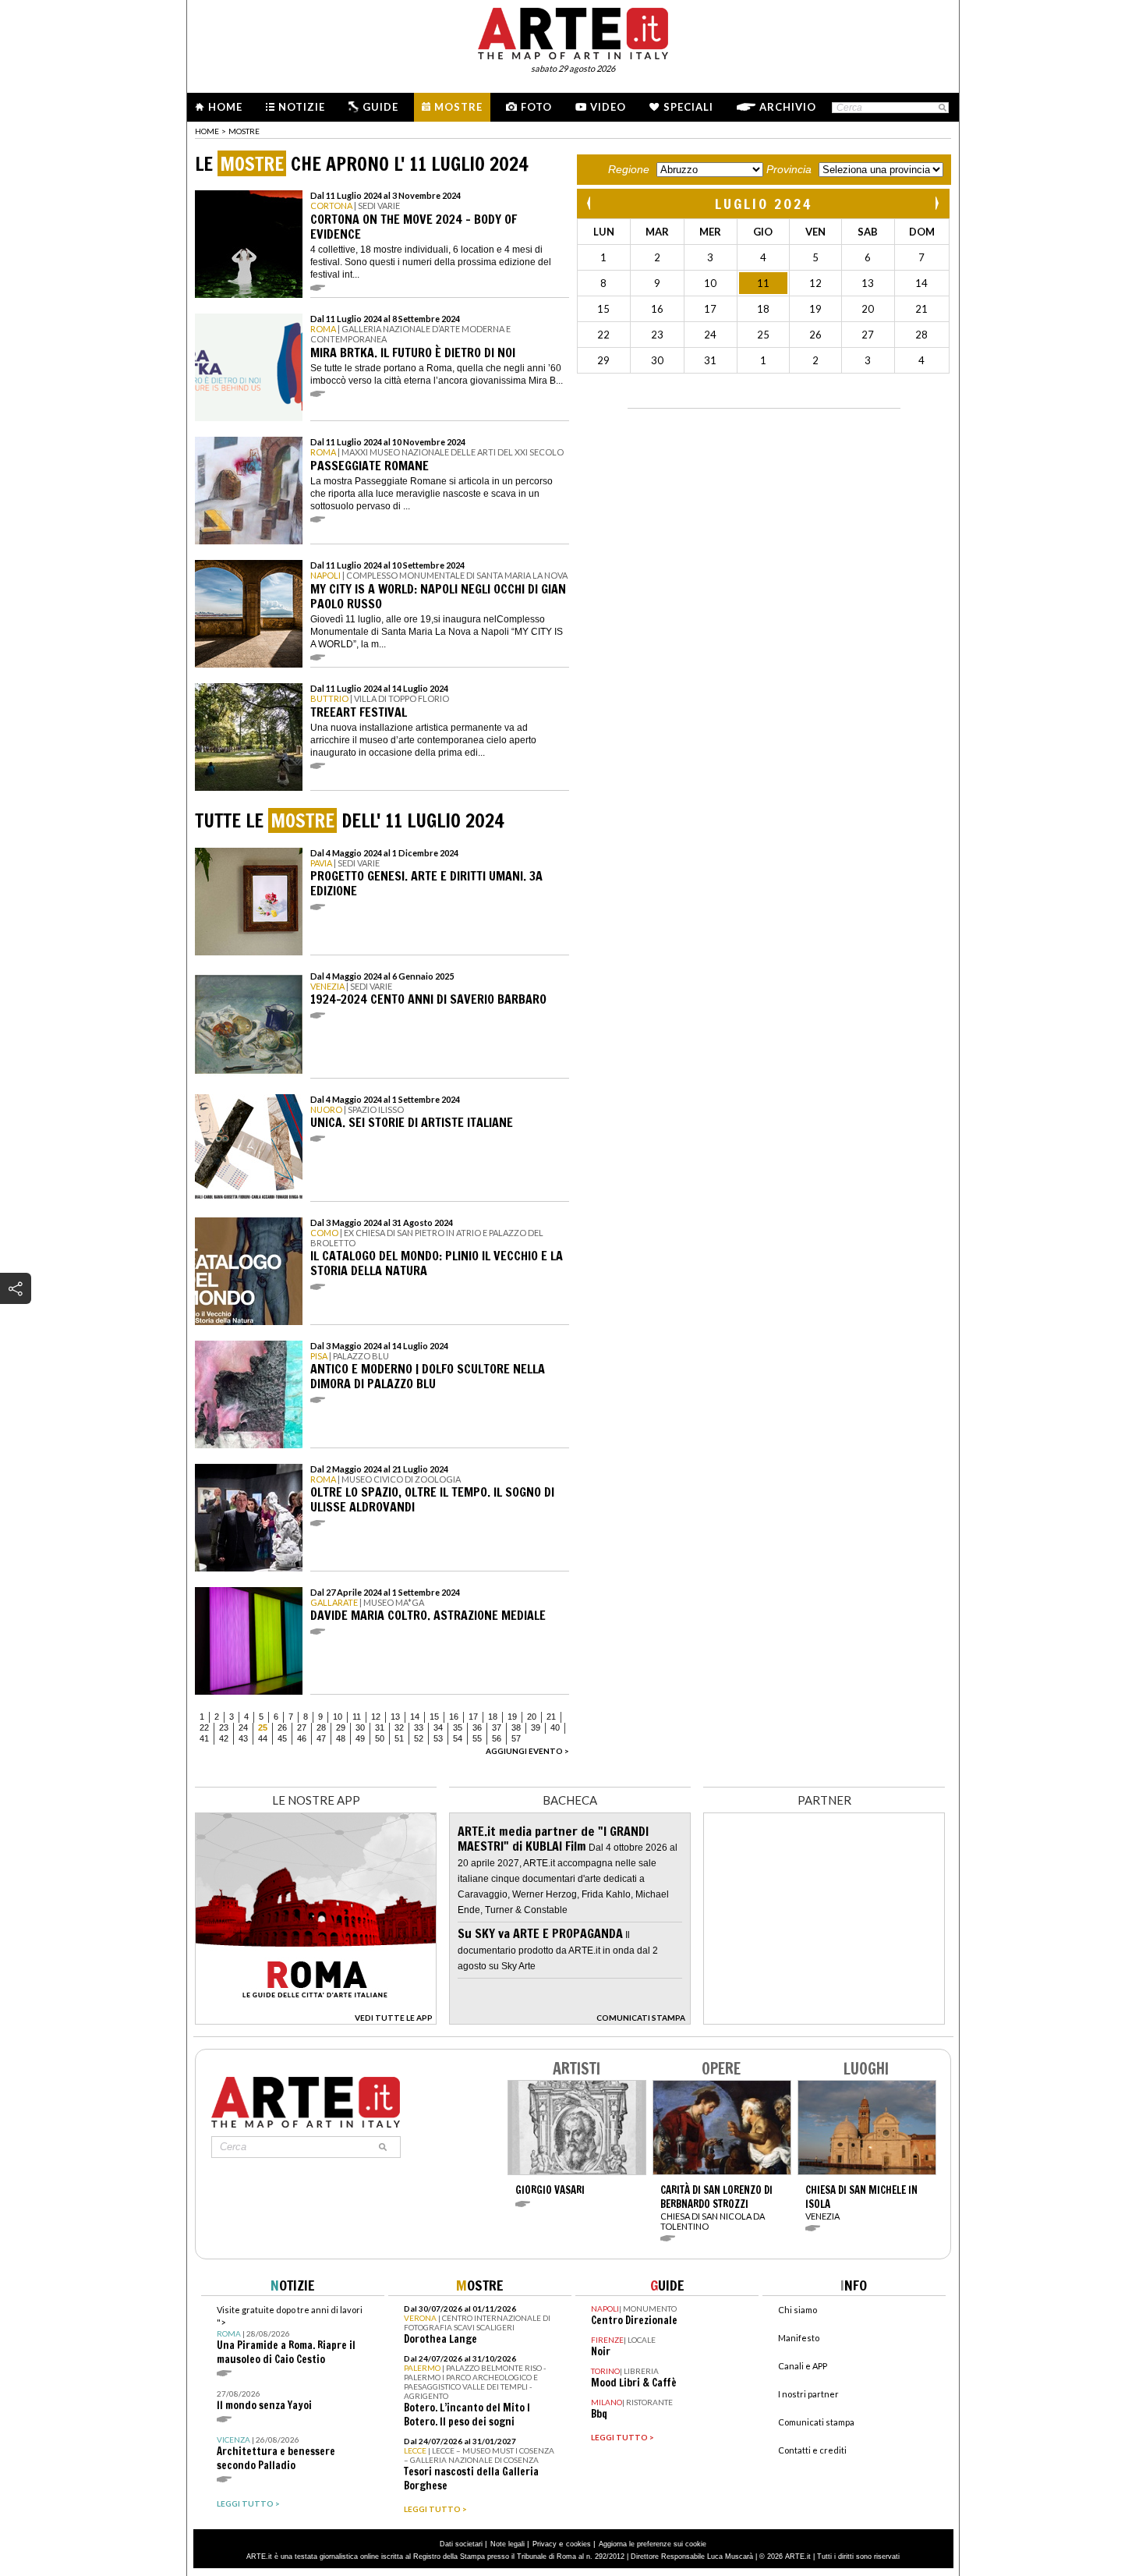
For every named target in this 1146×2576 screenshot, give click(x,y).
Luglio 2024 (764, 204)
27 (302, 1727)
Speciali (688, 107)
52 (419, 1738)
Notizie (302, 107)
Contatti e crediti (812, 2450)
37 (497, 1727)
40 (555, 1727)
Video (608, 107)
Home (225, 107)
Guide (380, 107)
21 (551, 1717)
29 (341, 1727)
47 (321, 1738)
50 (380, 1738)
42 (224, 1738)
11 (357, 1717)
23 (224, 1727)
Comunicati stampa (816, 2422)
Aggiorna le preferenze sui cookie (653, 2544)
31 (380, 1727)
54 (458, 1738)
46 (302, 1738)
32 (399, 1727)
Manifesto (799, 2338)
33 (419, 1727)
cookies (578, 2544)
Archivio (788, 107)
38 (516, 1727)
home (207, 131)
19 (512, 1717)
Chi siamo (798, 2310)
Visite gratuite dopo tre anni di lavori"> (290, 2335)
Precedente (590, 203)
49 (360, 1738)
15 (434, 1717)
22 (204, 1727)
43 (243, 1738)
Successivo (936, 203)
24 (243, 1727)
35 (458, 1727)
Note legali (508, 2544)
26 (282, 1727)
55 (477, 1738)
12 (376, 1717)
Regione (629, 169)
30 (360, 1727)
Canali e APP (803, 2366)
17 (473, 1717)
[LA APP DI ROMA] (316, 2020)
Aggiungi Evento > (527, 1751)
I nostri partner (808, 2394)
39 (536, 1727)
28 (321, 1727)
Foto (536, 107)
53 (438, 1738)
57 (516, 1738)
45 (282, 1738)
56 (497, 1738)
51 (399, 1738)
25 (263, 1727)
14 (415, 1717)
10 (338, 1717)
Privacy (545, 2544)
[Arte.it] (573, 31)
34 (438, 1727)
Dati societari (461, 2544)
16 (454, 1717)
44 (263, 1738)
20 (532, 1717)
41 (204, 1738)
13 (395, 1717)
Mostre (458, 107)
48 (341, 1738)
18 (493, 1717)
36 (477, 1727)
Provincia (789, 169)
